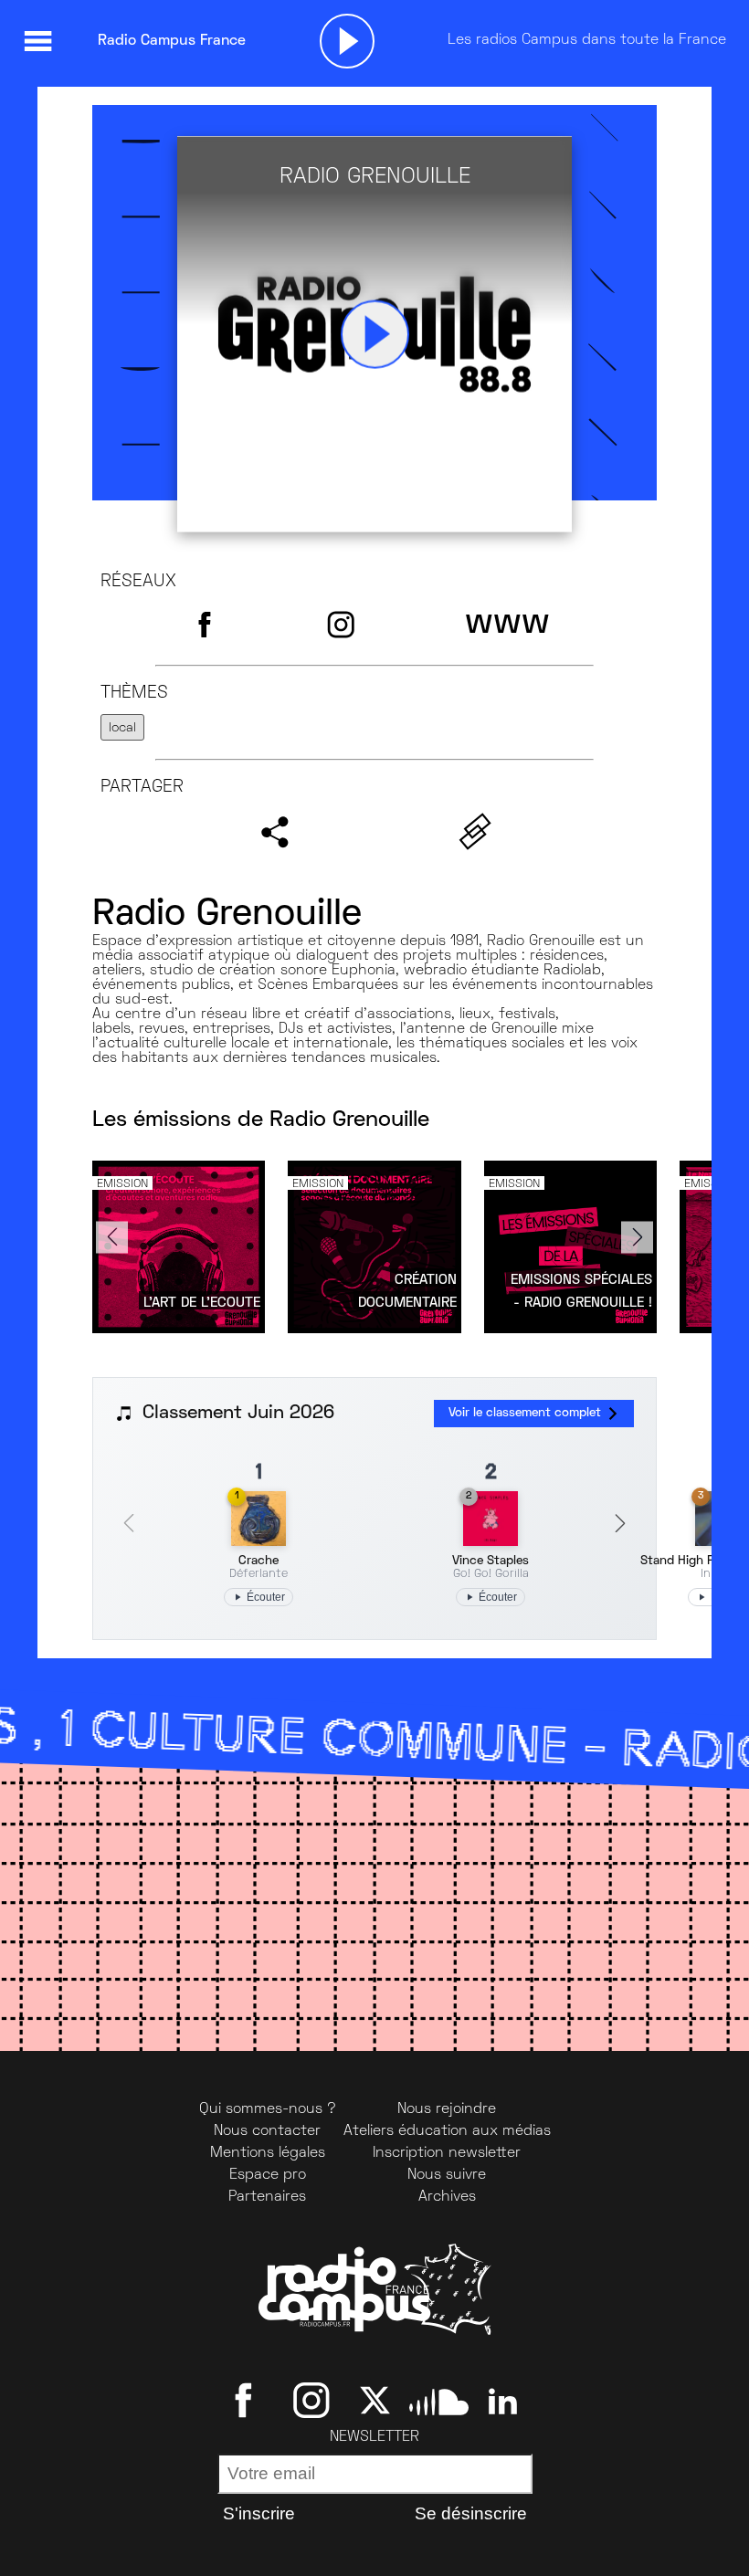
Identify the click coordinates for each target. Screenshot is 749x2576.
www (507, 624)
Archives (447, 2197)
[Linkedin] (503, 2400)
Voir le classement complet (525, 1413)
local (122, 728)
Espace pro (268, 2175)
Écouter (266, 1597)
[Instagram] (311, 2400)
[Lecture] (347, 41)
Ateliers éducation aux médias (447, 2131)
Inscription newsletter (447, 2153)
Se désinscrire (471, 2513)
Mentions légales (268, 2153)
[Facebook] (247, 2400)
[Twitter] (375, 2400)
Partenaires (267, 2197)
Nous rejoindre (447, 2109)
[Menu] (37, 41)
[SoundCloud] (439, 2400)
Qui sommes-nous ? (268, 2109)
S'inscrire (259, 2513)
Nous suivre (447, 2175)
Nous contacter (267, 2131)
